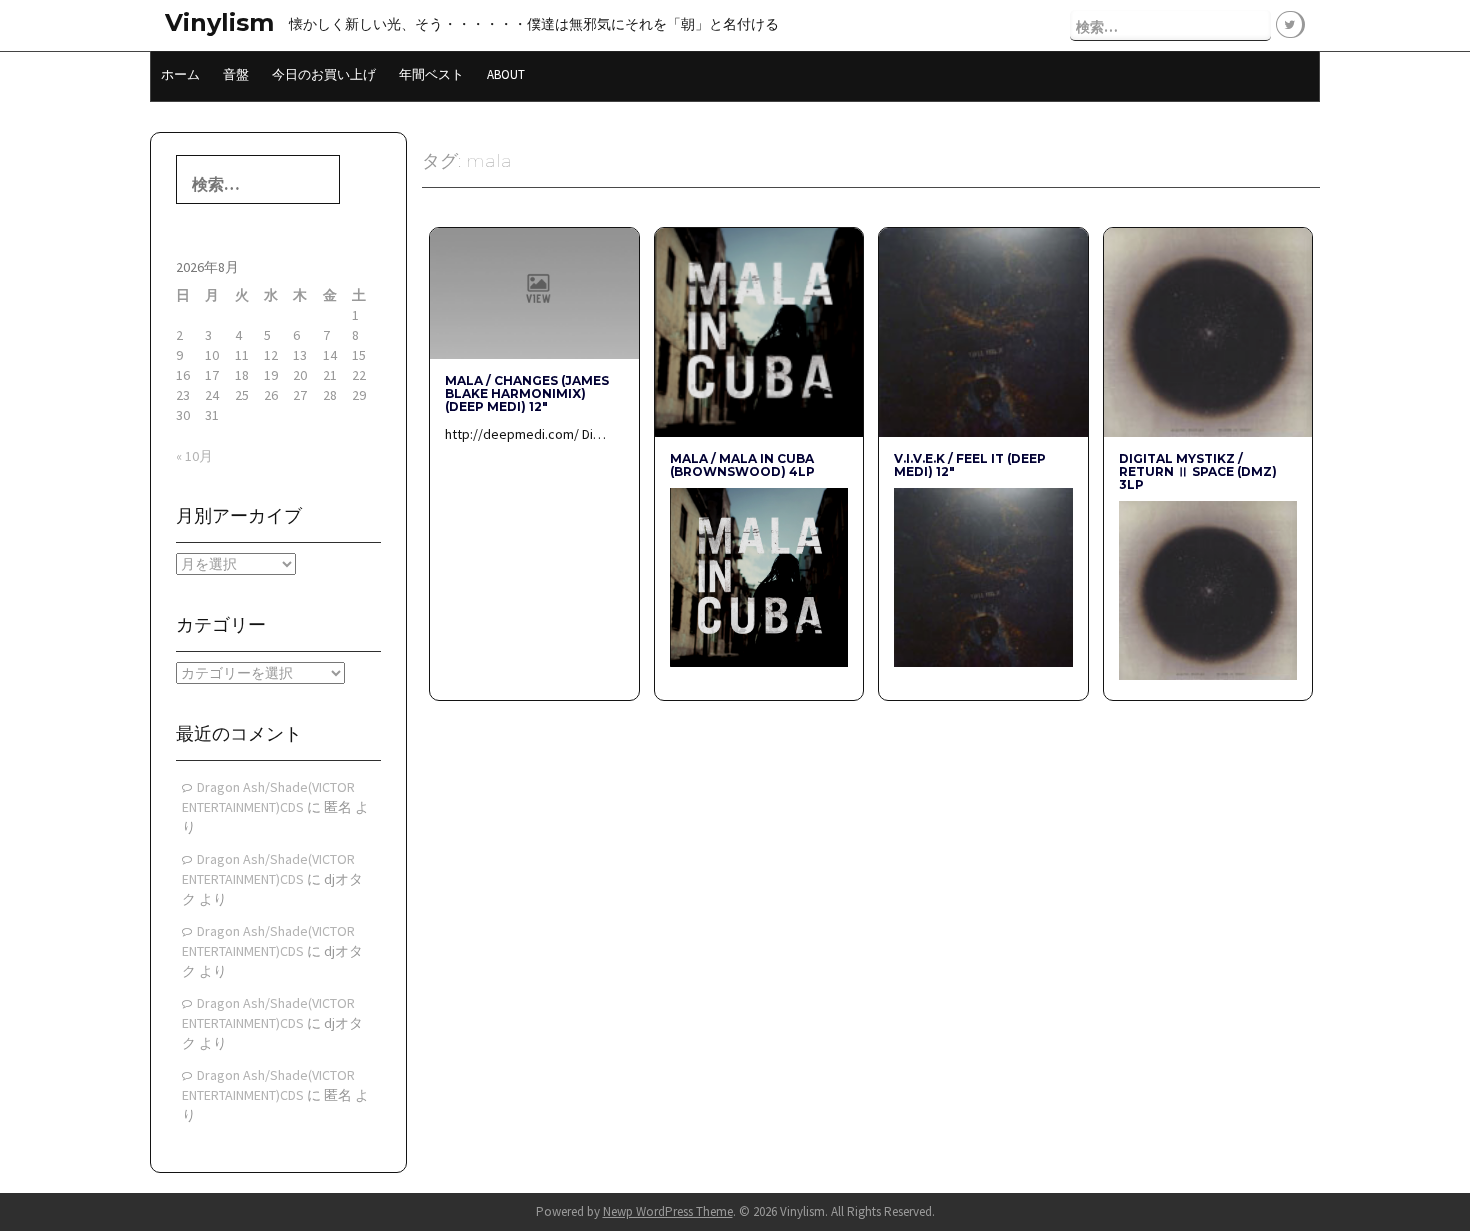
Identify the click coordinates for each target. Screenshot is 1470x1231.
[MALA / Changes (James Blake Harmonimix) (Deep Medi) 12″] (534, 292)
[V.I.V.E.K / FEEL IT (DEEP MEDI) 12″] (983, 331)
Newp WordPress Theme (668, 1211)
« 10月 (194, 456)
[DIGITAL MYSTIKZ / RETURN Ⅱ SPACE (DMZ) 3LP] (1208, 331)
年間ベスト (431, 74)
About (506, 74)
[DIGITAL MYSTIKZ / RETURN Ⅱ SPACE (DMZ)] (1208, 589)
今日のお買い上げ (324, 74)
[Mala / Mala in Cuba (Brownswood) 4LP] (759, 331)
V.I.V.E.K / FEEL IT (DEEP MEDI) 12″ (970, 465)
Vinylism (219, 22)
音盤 (236, 74)
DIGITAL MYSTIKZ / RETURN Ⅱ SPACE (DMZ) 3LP (1198, 471)
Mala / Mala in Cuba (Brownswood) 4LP (742, 465)
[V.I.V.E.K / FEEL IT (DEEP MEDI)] (983, 576)
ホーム (180, 74)
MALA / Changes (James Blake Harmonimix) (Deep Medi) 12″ (527, 393)
